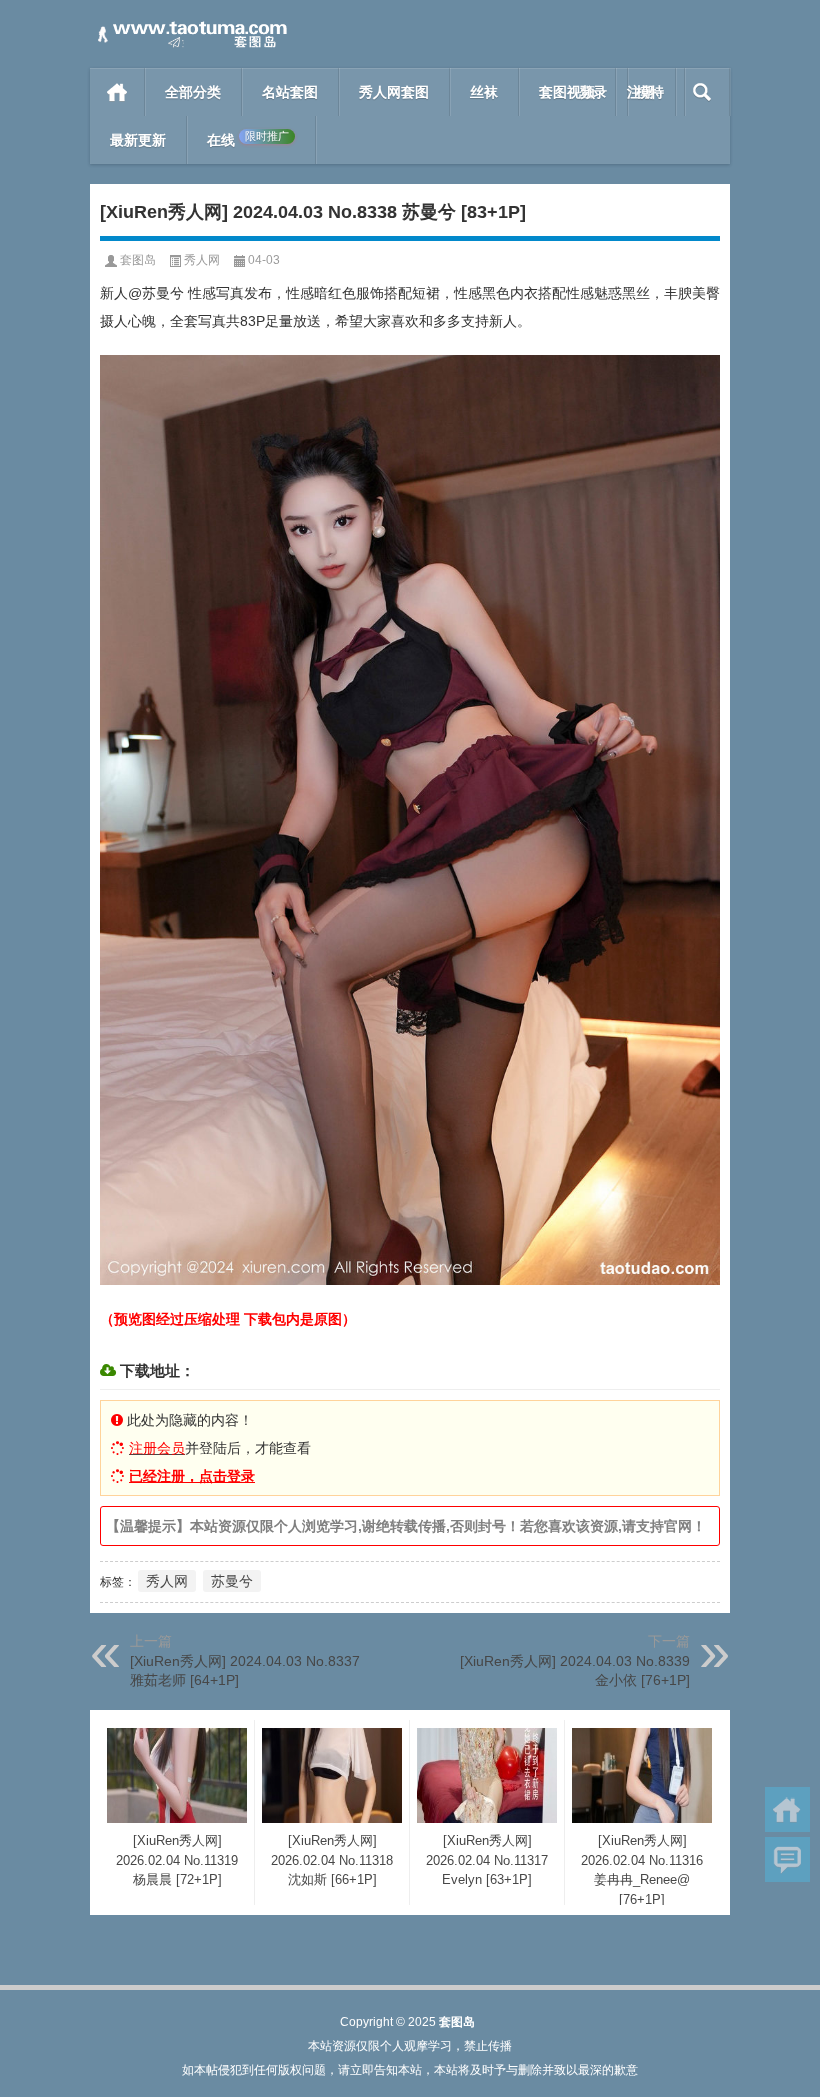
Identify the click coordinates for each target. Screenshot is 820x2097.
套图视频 (567, 92)
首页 (117, 92)
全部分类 (193, 92)
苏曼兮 (232, 1581)
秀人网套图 (394, 92)
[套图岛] (190, 26)
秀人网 (202, 260)
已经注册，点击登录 (192, 1476)
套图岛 (138, 260)
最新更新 (138, 140)
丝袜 (484, 92)
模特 (650, 92)
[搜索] (702, 92)
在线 (248, 139)
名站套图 (290, 92)
